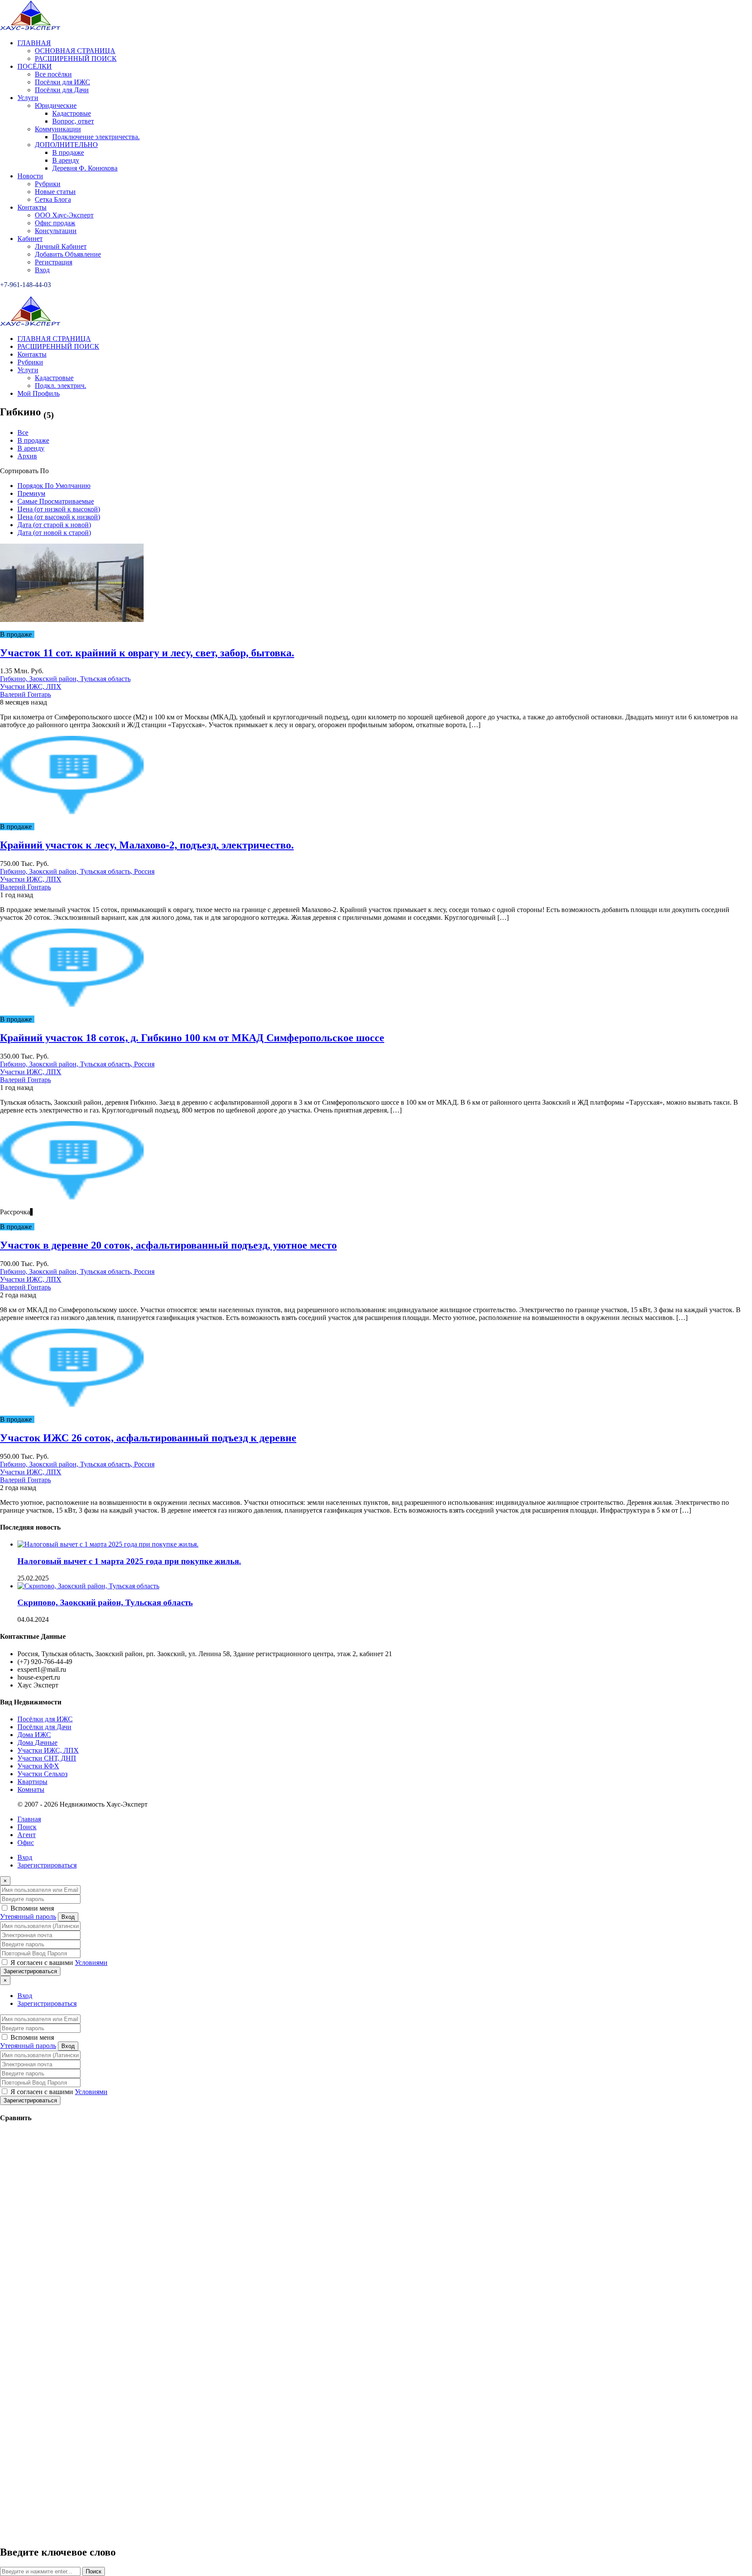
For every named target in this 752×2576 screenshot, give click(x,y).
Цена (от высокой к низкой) (59, 517)
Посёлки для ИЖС (45, 1719)
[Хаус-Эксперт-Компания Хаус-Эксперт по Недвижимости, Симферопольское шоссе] (30, 28)
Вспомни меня (31, 1908)
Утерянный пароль (28, 1916)
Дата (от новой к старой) (54, 533)
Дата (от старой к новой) (54, 525)
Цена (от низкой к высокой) (59, 509)
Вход (25, 1857)
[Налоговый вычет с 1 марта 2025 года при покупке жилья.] (108, 1544)
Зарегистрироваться (47, 1865)
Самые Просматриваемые (56, 501)
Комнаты (31, 1789)
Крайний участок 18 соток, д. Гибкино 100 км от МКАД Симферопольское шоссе (192, 1038)
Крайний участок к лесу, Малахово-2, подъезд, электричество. (147, 845)
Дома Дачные (37, 1742)
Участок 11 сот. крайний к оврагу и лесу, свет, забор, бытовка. (147, 653)
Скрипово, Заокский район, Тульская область (105, 1602)
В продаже (33, 440)
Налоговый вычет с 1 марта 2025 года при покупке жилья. (129, 1561)
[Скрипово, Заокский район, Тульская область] (88, 1586)
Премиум (31, 493)
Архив (27, 456)
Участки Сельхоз (42, 1774)
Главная (29, 1819)
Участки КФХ (38, 1766)
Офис (26, 1843)
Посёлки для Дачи (44, 1727)
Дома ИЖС (34, 1735)
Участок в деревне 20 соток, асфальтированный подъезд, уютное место (168, 1245)
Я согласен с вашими (58, 1963)
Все (23, 433)
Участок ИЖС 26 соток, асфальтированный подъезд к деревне (148, 1438)
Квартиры (32, 1782)
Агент (27, 1835)
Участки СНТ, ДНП (47, 1758)
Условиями (91, 1963)
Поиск (27, 1827)
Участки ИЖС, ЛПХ (48, 1750)
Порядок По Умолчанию (54, 486)
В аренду (31, 448)
